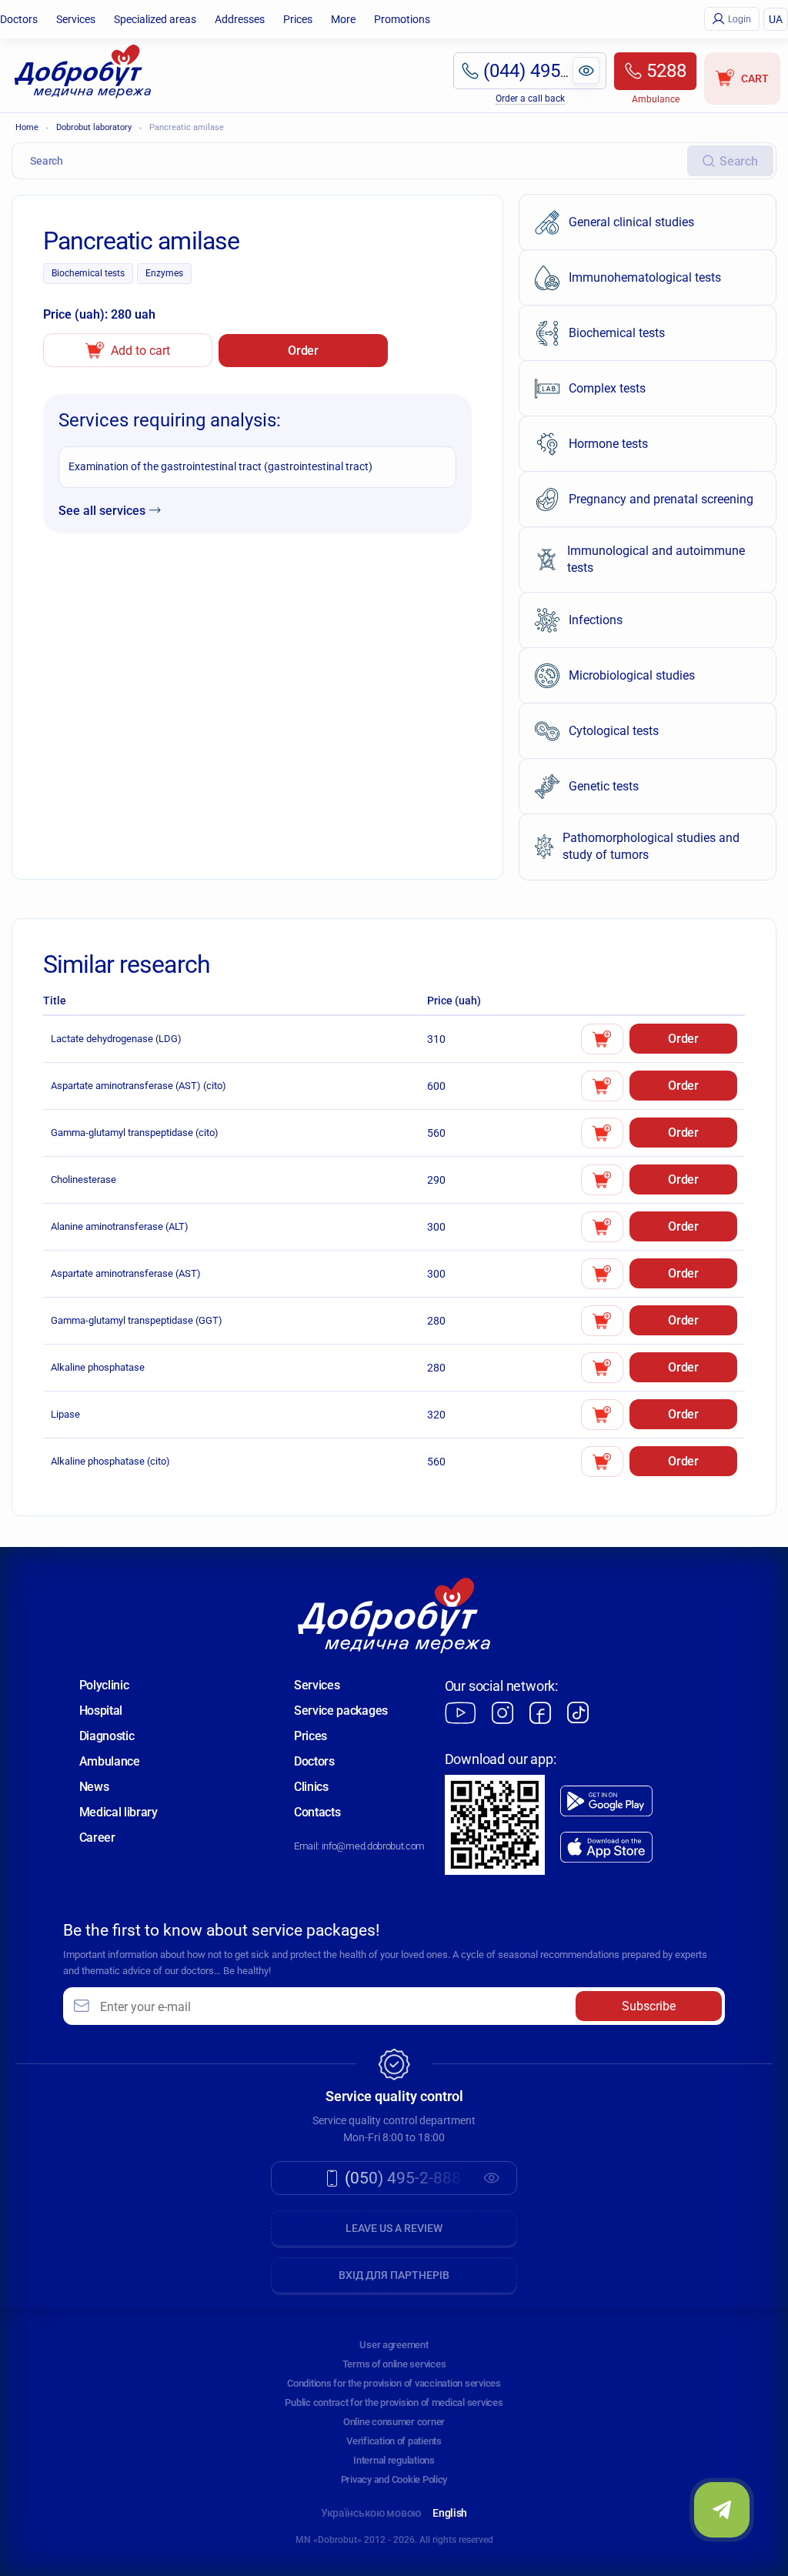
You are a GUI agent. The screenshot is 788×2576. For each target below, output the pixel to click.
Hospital (101, 1711)
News (94, 1787)
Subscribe (649, 2006)
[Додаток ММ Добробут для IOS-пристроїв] (606, 1848)
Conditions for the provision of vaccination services (394, 2383)
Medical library (119, 1812)
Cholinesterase (83, 1179)
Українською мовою (371, 2513)
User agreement (394, 2345)
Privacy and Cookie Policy (394, 2479)
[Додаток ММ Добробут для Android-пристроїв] (606, 1801)
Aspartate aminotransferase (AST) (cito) (139, 1086)
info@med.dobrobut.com (373, 1846)
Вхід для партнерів (394, 2275)
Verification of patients (394, 2441)
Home (27, 127)
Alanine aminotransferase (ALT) (120, 1226)
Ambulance (110, 1761)
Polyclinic (104, 1685)
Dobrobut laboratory (94, 127)
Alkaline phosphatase (98, 1367)
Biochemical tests (88, 273)
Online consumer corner (394, 2422)
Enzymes (164, 273)
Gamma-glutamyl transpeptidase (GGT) (137, 1320)
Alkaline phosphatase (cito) (110, 1461)
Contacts (317, 1812)
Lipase (65, 1414)
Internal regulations (394, 2460)
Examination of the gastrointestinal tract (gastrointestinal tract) (220, 466)
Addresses (240, 19)
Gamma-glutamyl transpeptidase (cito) (135, 1133)
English (450, 2513)
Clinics (311, 1787)
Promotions (402, 19)
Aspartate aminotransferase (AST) (126, 1273)
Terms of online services (394, 2364)
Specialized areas (155, 19)
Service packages (341, 1711)
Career (97, 1838)
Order (303, 351)
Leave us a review (394, 2228)
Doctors (19, 19)
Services (76, 19)
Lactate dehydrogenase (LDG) (116, 1039)
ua (776, 19)
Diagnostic (107, 1736)
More (343, 19)
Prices (298, 19)
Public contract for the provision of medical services (394, 2402)
